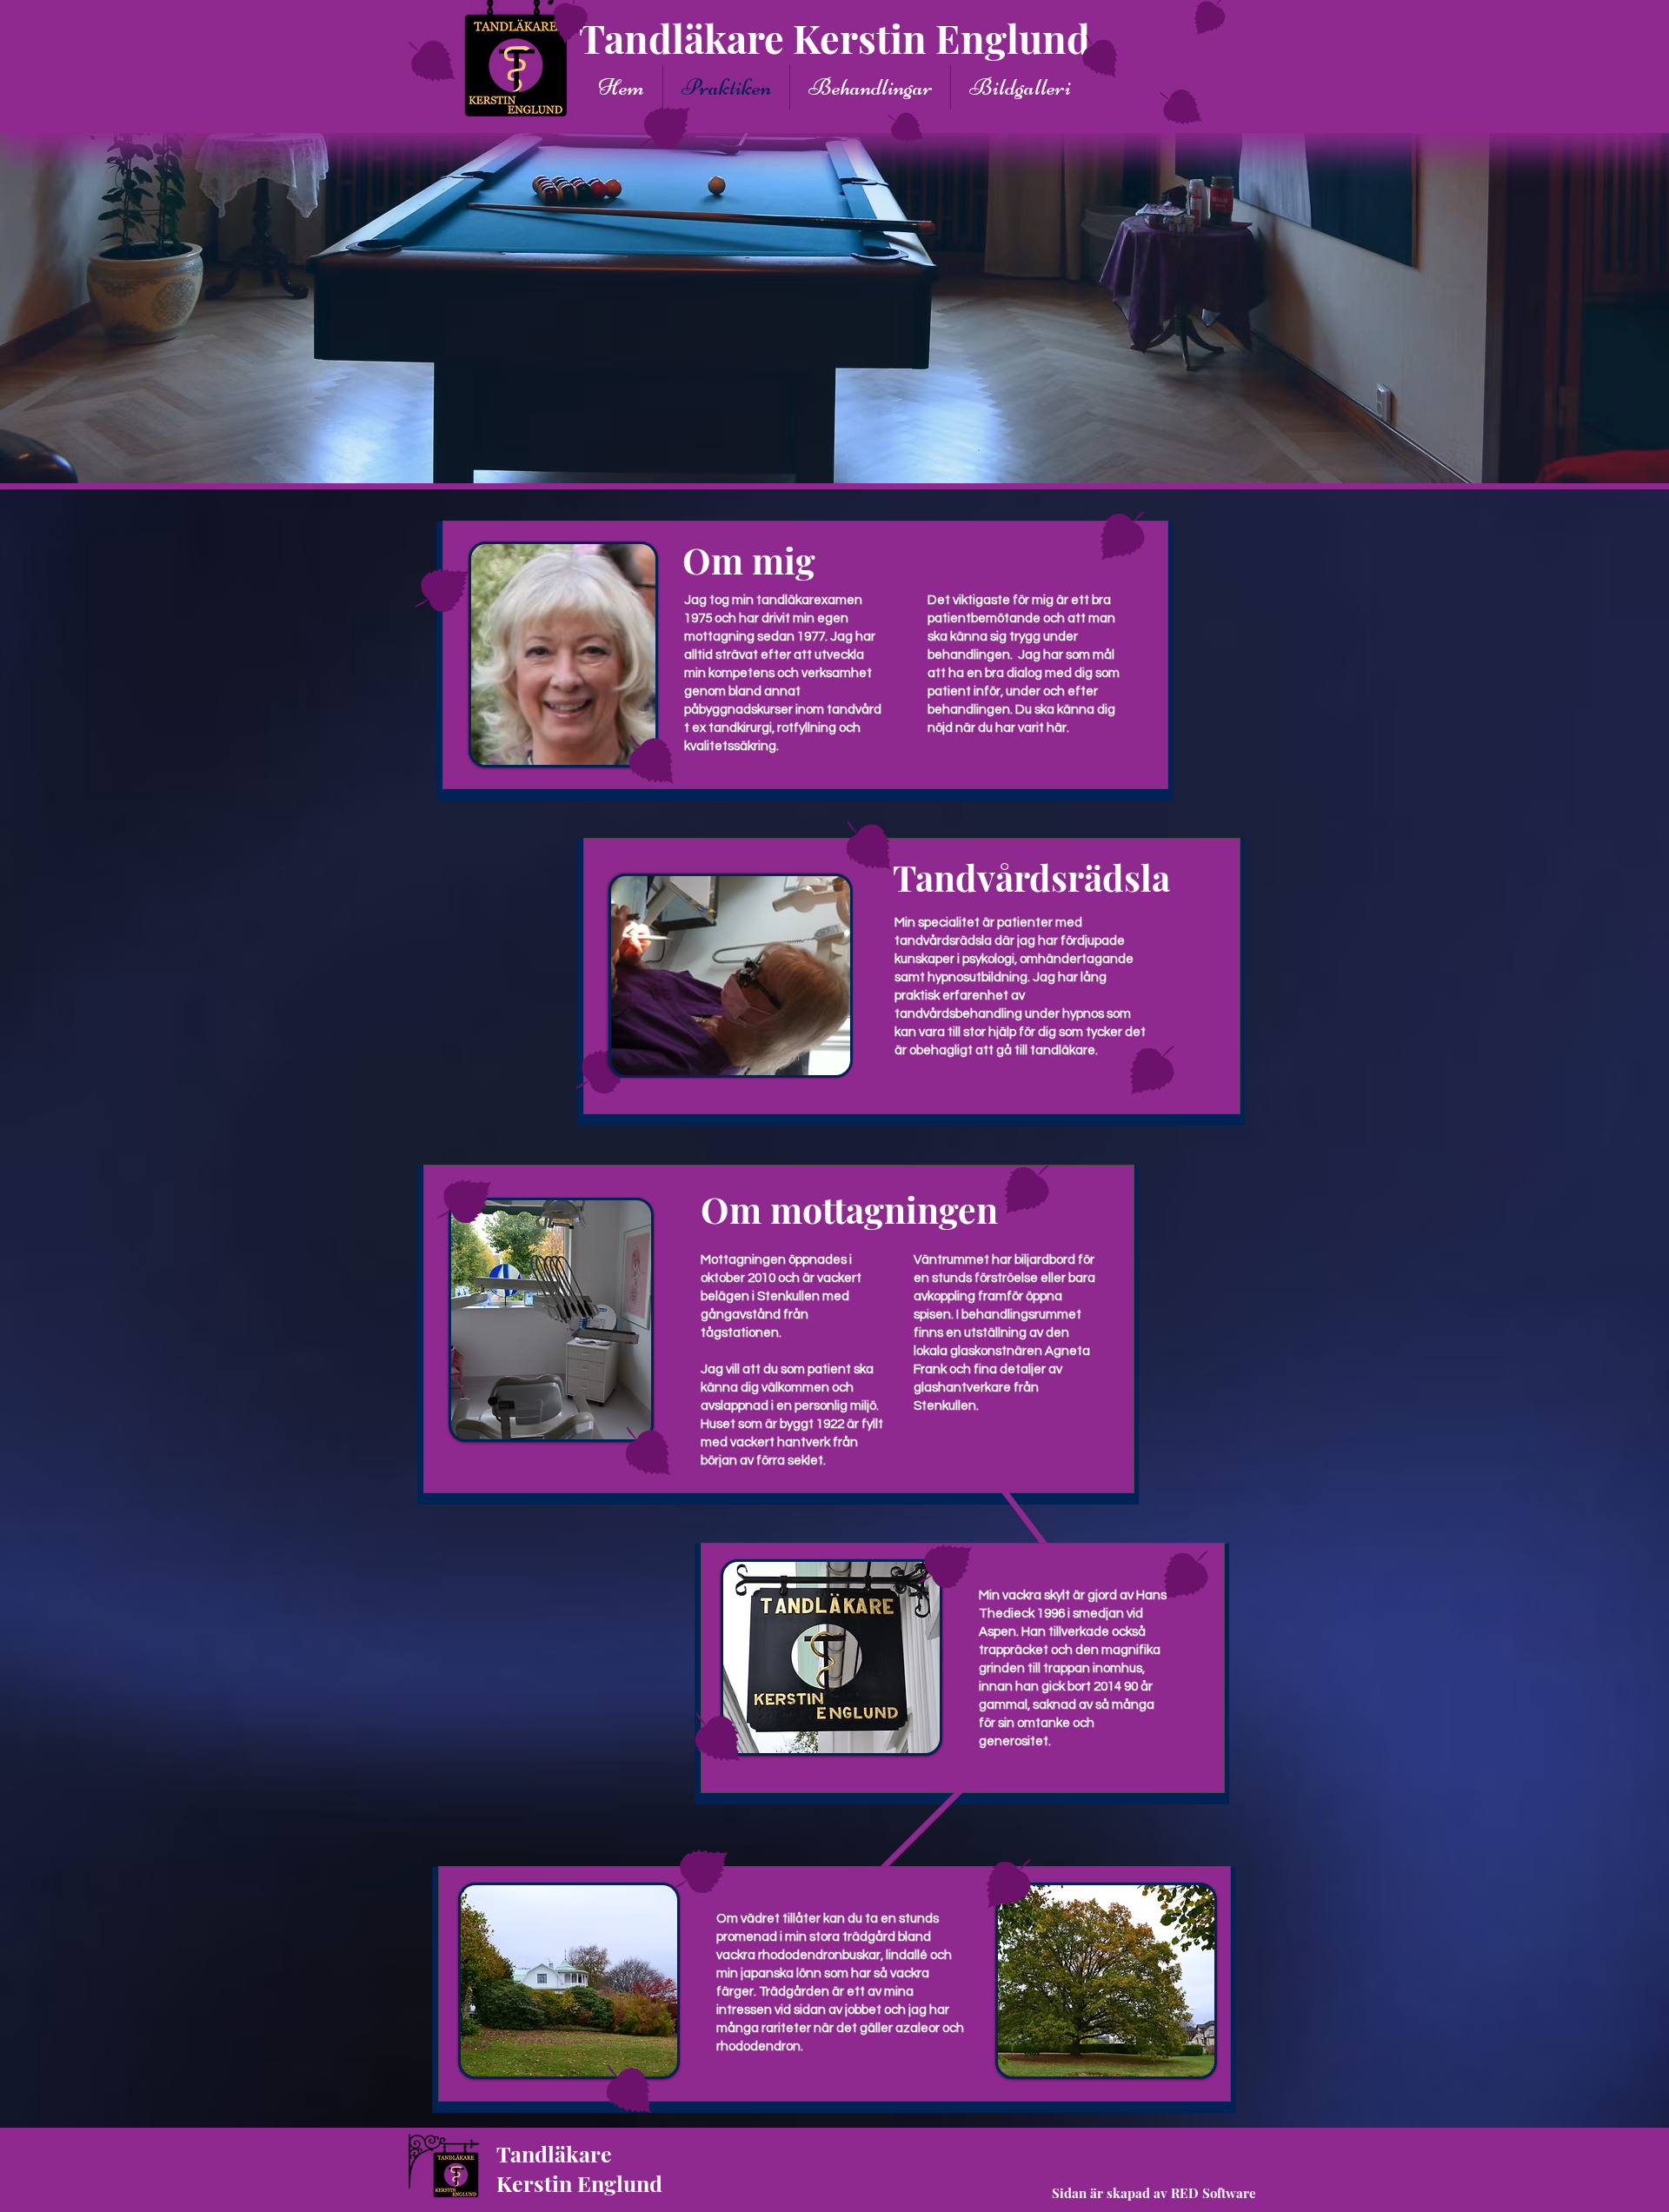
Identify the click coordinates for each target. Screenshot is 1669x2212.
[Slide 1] (820, 448)
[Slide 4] (850, 448)
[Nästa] (1591, 308)
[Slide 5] (864, 448)
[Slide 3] (806, 448)
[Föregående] (78, 308)
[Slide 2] (835, 449)
